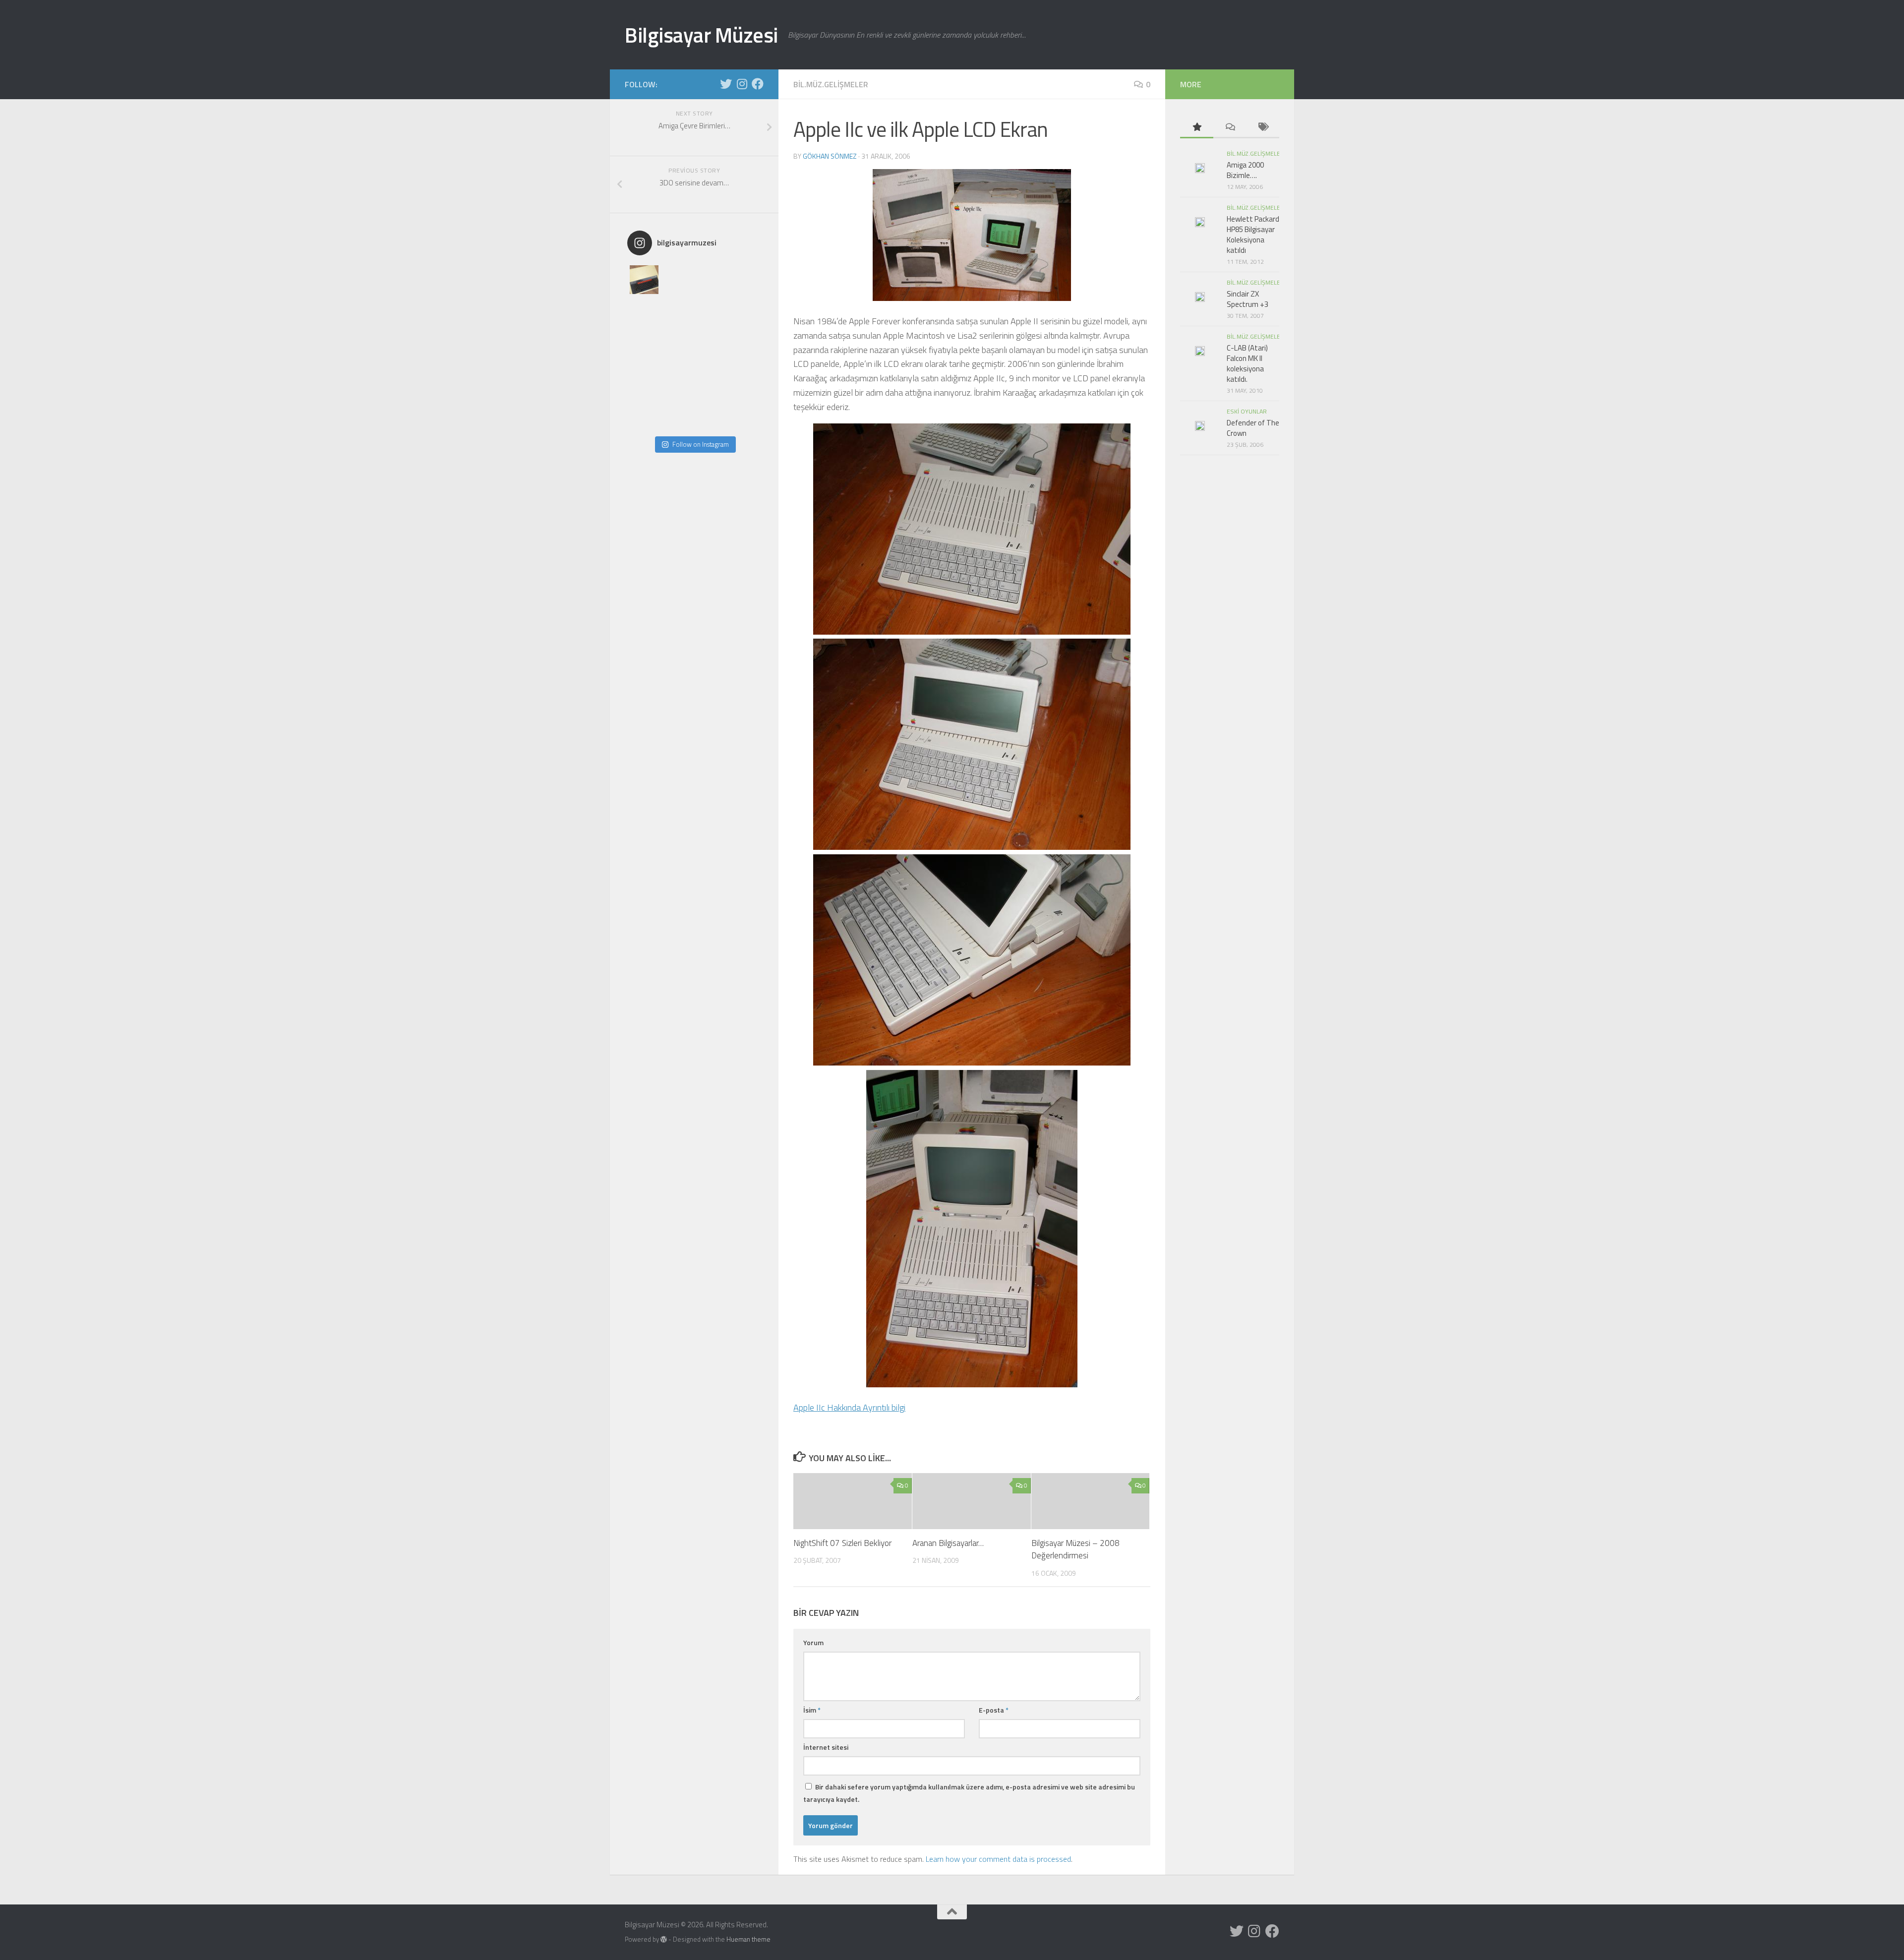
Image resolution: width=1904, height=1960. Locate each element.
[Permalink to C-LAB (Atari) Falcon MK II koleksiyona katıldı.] (1200, 351)
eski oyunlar (1247, 411)
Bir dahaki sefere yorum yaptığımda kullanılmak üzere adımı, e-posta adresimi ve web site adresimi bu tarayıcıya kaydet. (969, 1793)
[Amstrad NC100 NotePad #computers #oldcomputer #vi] (678, 415)
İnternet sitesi (826, 1747)
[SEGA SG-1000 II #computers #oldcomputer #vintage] (745, 280)
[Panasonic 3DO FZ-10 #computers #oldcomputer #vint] (678, 280)
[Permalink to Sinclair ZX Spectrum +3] (1200, 297)
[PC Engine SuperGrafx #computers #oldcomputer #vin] (745, 381)
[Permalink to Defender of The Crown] (1200, 426)
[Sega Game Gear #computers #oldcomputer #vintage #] (711, 313)
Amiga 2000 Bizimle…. (1245, 170)
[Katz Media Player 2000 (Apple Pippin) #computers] (745, 347)
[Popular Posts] (1197, 128)
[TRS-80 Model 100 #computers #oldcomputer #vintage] (678, 347)
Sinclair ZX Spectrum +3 (1248, 299)
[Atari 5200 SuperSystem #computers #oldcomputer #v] (644, 347)
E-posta (994, 1710)
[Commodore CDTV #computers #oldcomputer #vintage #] (711, 347)
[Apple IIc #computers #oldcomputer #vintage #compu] (644, 415)
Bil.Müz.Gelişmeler (831, 84)
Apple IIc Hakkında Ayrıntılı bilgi (849, 1407)
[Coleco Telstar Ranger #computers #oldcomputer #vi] (678, 381)
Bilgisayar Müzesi (701, 35)
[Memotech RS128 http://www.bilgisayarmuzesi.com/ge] (711, 280)
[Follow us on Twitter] (726, 84)
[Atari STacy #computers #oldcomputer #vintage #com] (678, 313)
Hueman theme (748, 1939)
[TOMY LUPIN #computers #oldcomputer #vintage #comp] (711, 415)
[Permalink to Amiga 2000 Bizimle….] (1200, 168)
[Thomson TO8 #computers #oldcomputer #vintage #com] (644, 381)
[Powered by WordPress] (664, 1939)
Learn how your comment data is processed (998, 1859)
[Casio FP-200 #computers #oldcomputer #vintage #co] (644, 313)
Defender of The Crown (1253, 428)
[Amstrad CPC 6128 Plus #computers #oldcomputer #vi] (711, 381)
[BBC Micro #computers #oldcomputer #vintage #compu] (644, 280)
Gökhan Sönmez (830, 156)
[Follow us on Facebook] (758, 84)
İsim (812, 1710)
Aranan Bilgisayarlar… (948, 1543)
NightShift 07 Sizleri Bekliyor (842, 1543)
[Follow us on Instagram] (742, 84)
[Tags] (1263, 128)
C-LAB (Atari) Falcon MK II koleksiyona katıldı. (1247, 363)
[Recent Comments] (1230, 128)
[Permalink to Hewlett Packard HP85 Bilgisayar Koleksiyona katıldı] (1200, 222)
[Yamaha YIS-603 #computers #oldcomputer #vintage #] (745, 415)
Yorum (813, 1642)
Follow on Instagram (701, 444)
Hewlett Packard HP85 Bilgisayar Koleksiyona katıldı (1253, 235)
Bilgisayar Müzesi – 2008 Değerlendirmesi (1075, 1549)
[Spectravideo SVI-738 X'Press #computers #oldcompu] (745, 313)
